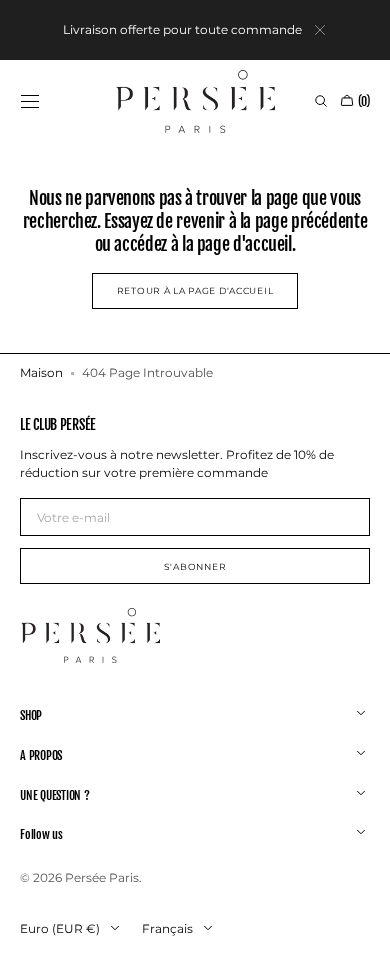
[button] (30, 101)
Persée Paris (102, 877)
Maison (41, 372)
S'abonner (195, 566)
